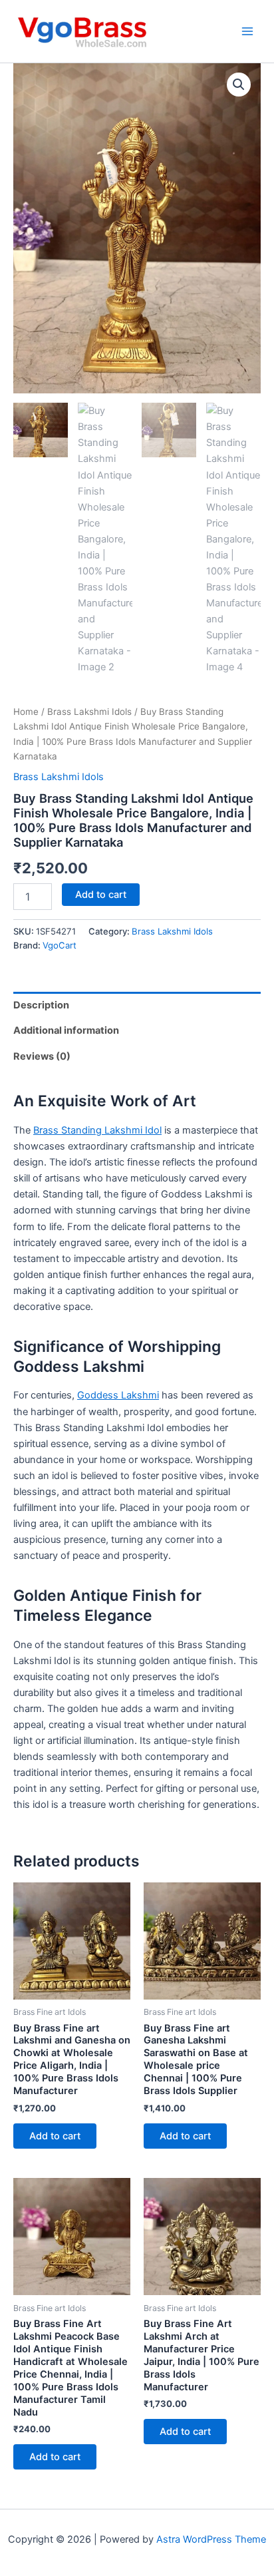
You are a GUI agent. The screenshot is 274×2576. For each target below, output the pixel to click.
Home (26, 712)
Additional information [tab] (66, 1030)
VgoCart (60, 945)
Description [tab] (41, 1005)
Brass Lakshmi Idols (89, 712)
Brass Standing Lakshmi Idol (97, 1130)
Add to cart (101, 895)
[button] (239, 85)
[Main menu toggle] (247, 31)
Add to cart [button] (55, 2136)
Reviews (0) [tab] (42, 1056)
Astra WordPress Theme (211, 2539)
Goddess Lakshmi (118, 1395)
